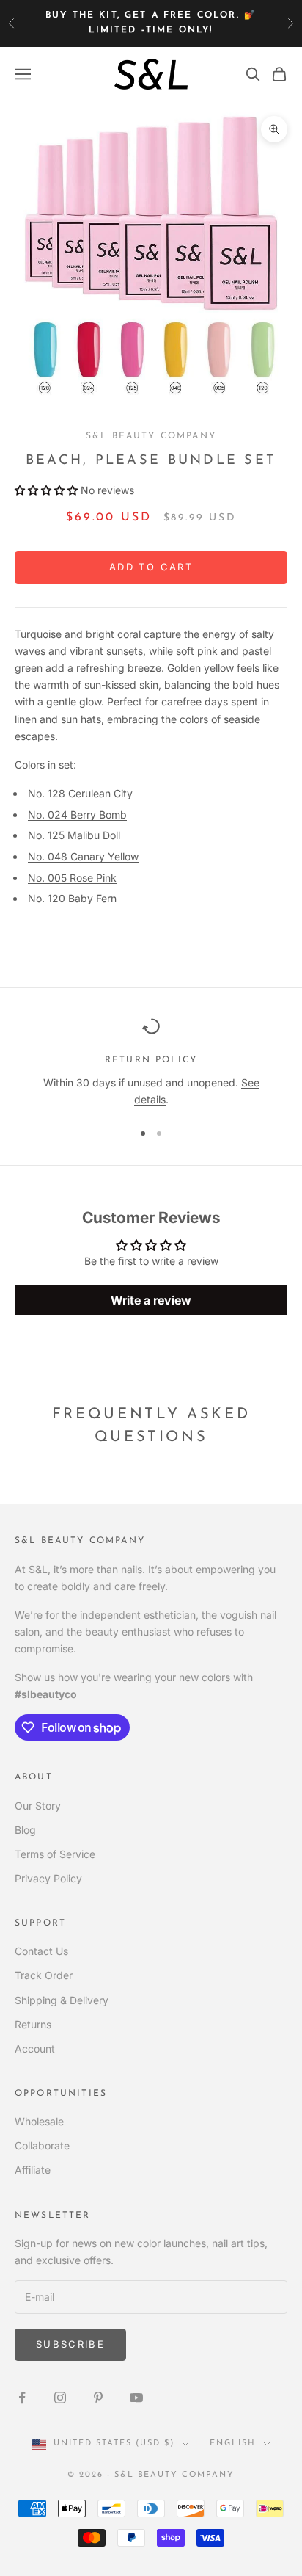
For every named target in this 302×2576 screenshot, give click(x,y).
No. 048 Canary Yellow (83, 856)
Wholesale (39, 2121)
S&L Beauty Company (151, 436)
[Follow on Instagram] (60, 2398)
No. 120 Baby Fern (74, 898)
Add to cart (151, 567)
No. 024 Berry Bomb (77, 814)
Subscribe (70, 2344)
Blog (25, 1830)
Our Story (38, 1806)
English (233, 2443)
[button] (46, 490)
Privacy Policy (48, 1878)
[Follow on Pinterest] (98, 2398)
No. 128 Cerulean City (80, 793)
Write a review (151, 1300)
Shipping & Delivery (62, 2000)
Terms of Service (55, 1854)
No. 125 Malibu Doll (74, 835)
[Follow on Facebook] (22, 2398)
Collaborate (42, 2145)
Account (35, 2049)
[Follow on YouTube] (136, 2398)
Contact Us (41, 1951)
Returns (33, 2024)
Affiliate (33, 2170)
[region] (151, 1063)
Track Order (44, 1975)
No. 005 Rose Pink (72, 878)
